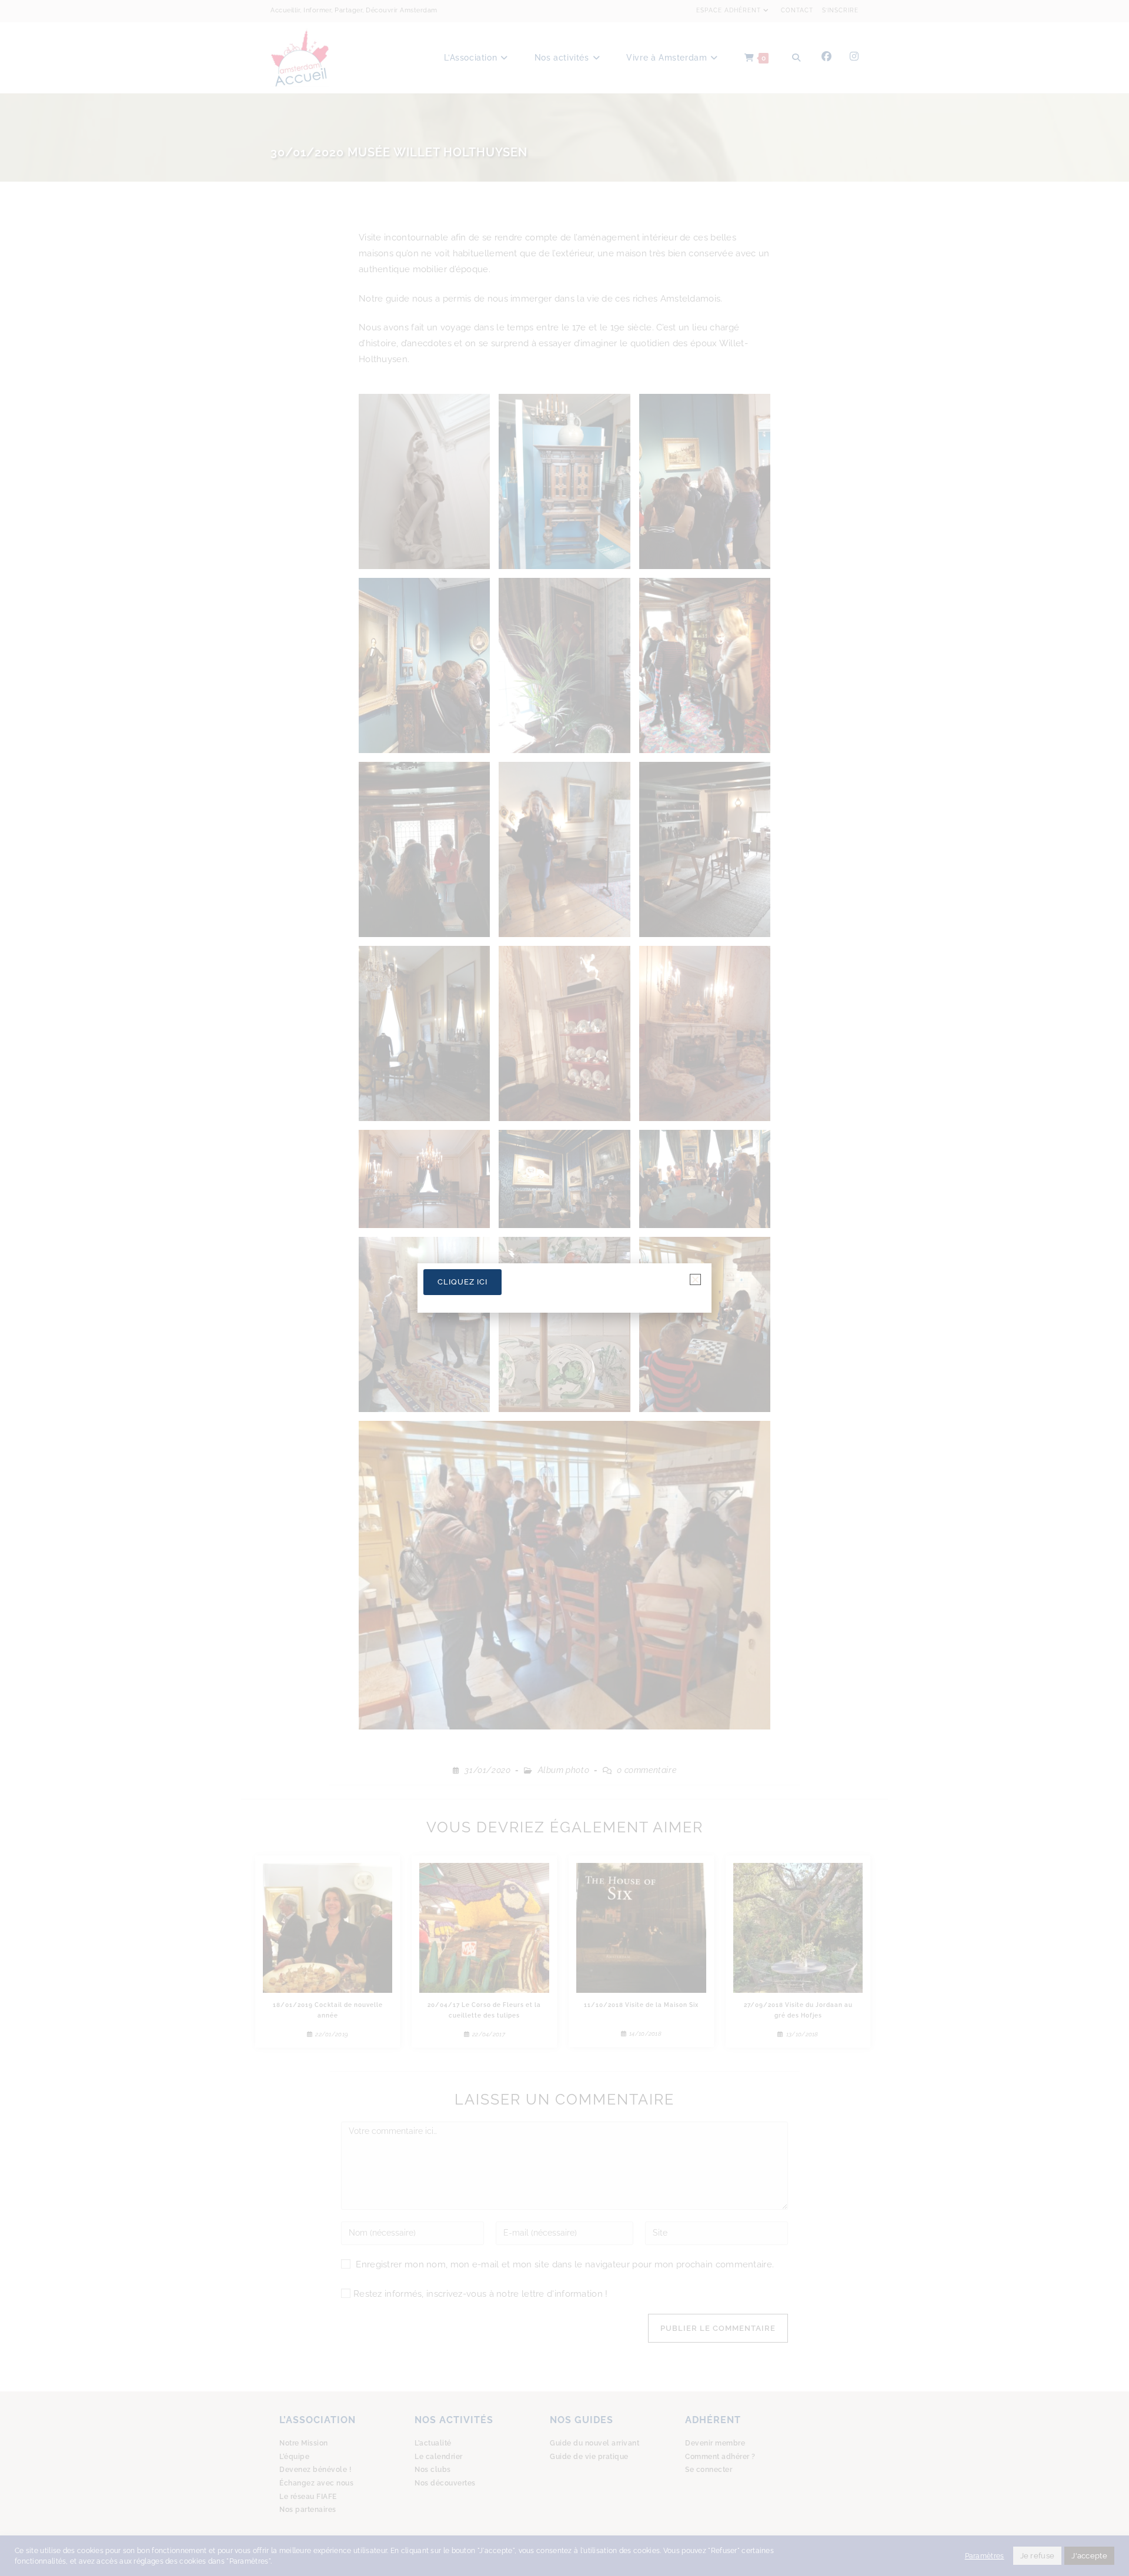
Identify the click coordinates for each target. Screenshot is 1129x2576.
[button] (695, 1279)
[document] (564, 1288)
